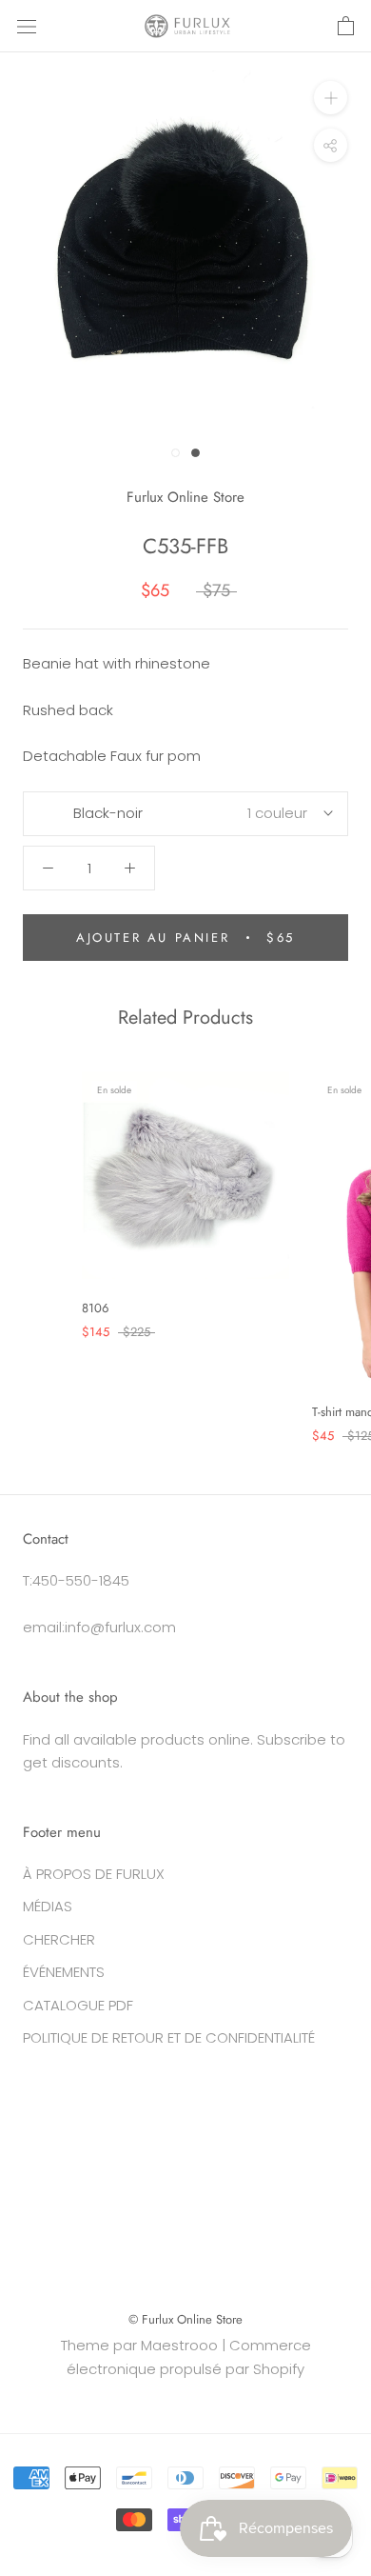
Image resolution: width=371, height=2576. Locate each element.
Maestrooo (179, 2345)
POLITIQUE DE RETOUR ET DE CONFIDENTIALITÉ (169, 2037)
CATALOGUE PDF (78, 2005)
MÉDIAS (48, 1906)
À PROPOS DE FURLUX (94, 1874)
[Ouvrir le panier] (346, 27)
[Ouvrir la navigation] (27, 27)
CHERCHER (59, 1939)
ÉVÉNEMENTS (64, 1972)
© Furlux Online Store (185, 2319)
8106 (95, 1308)
